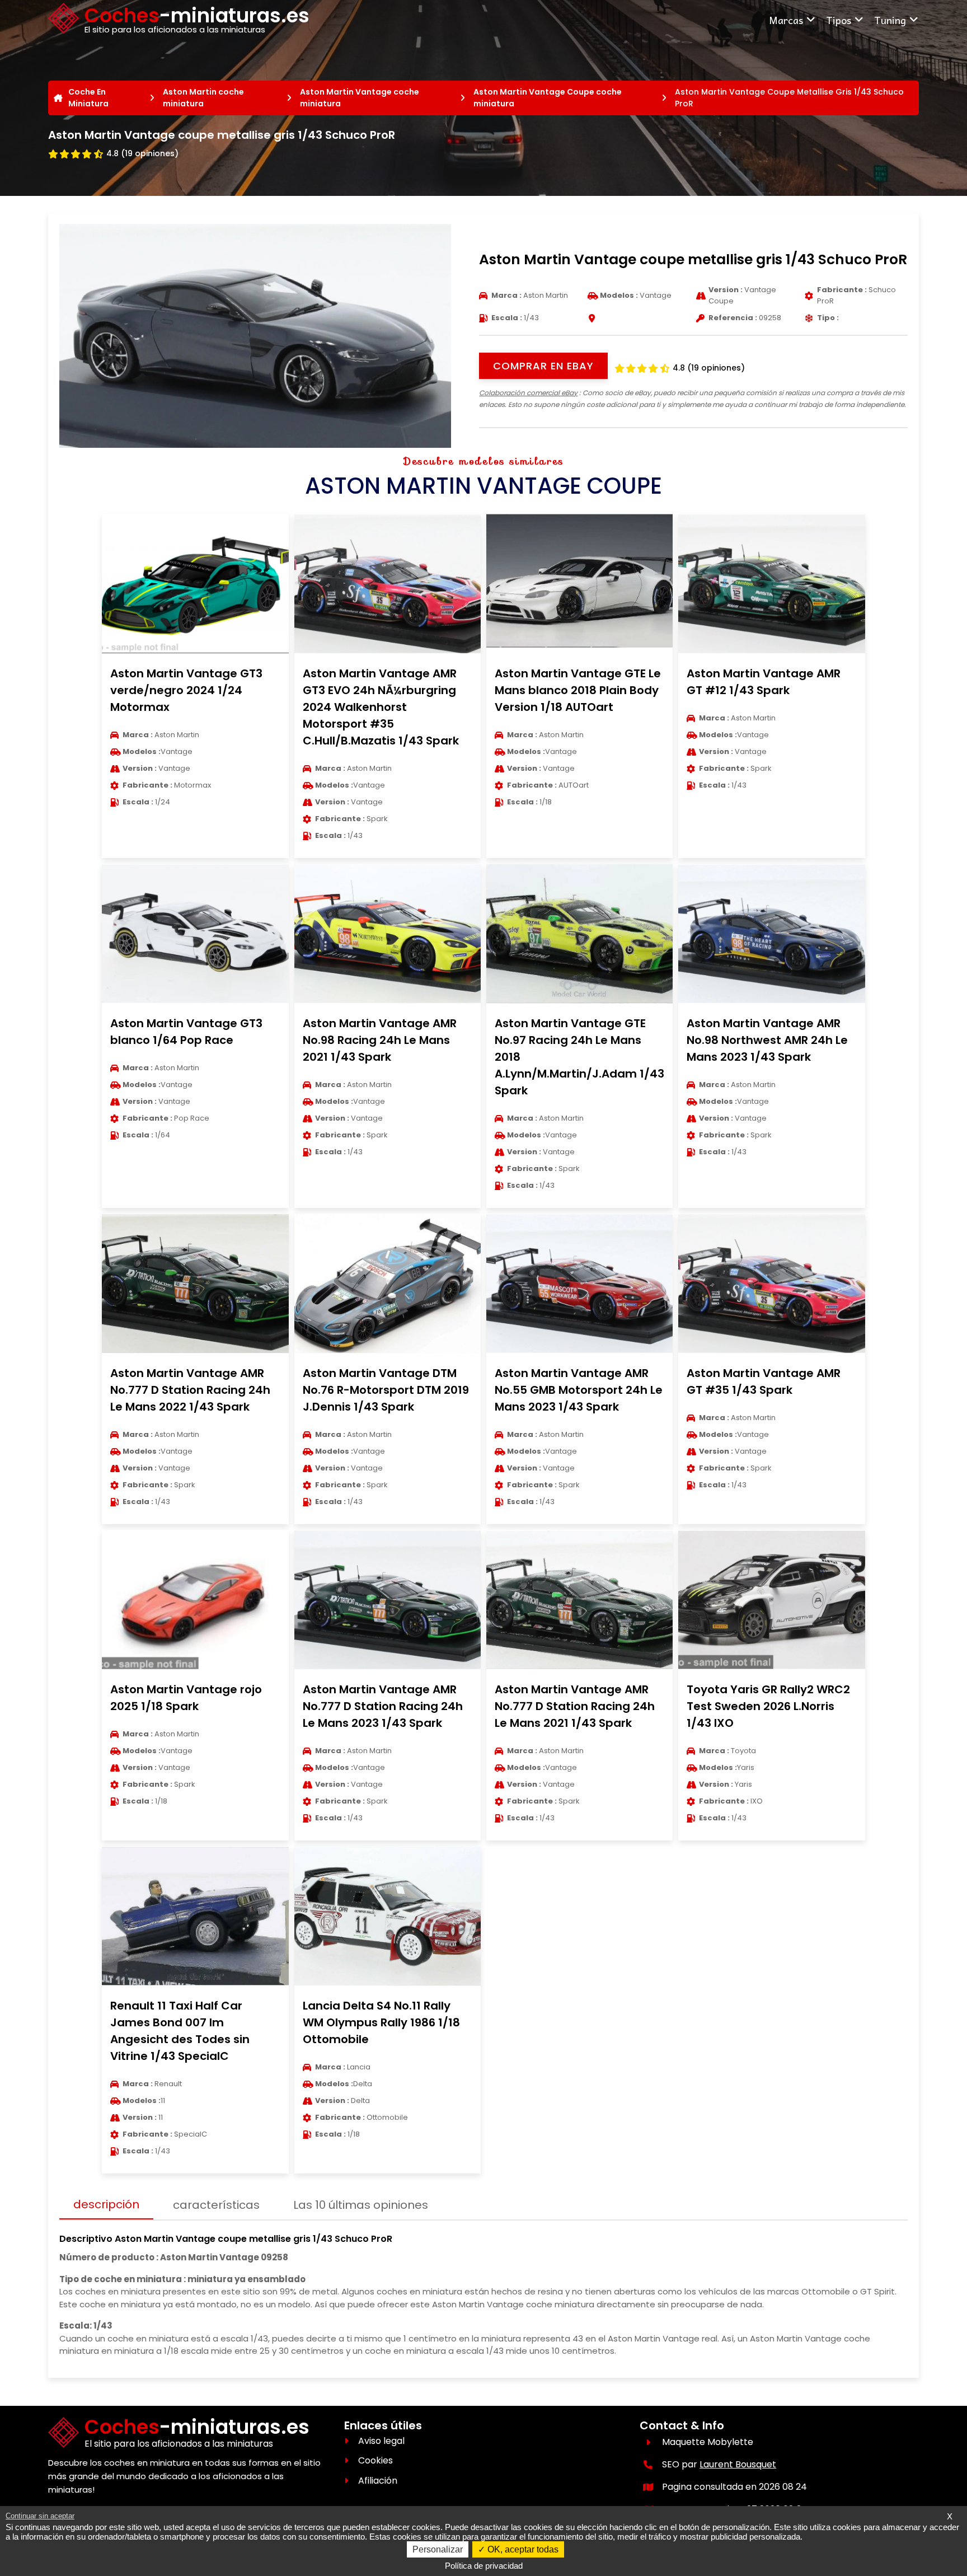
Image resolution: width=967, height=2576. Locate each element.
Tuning (890, 20)
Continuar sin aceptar (40, 2516)
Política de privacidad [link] (484, 2566)
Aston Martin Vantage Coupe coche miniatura (548, 98)
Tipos (839, 20)
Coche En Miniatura (88, 98)
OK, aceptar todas (522, 2549)
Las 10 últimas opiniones (361, 2205)
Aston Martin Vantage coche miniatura (360, 98)
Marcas (786, 20)
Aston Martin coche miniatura (203, 98)
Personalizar (438, 2549)
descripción (106, 2204)
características (216, 2205)
